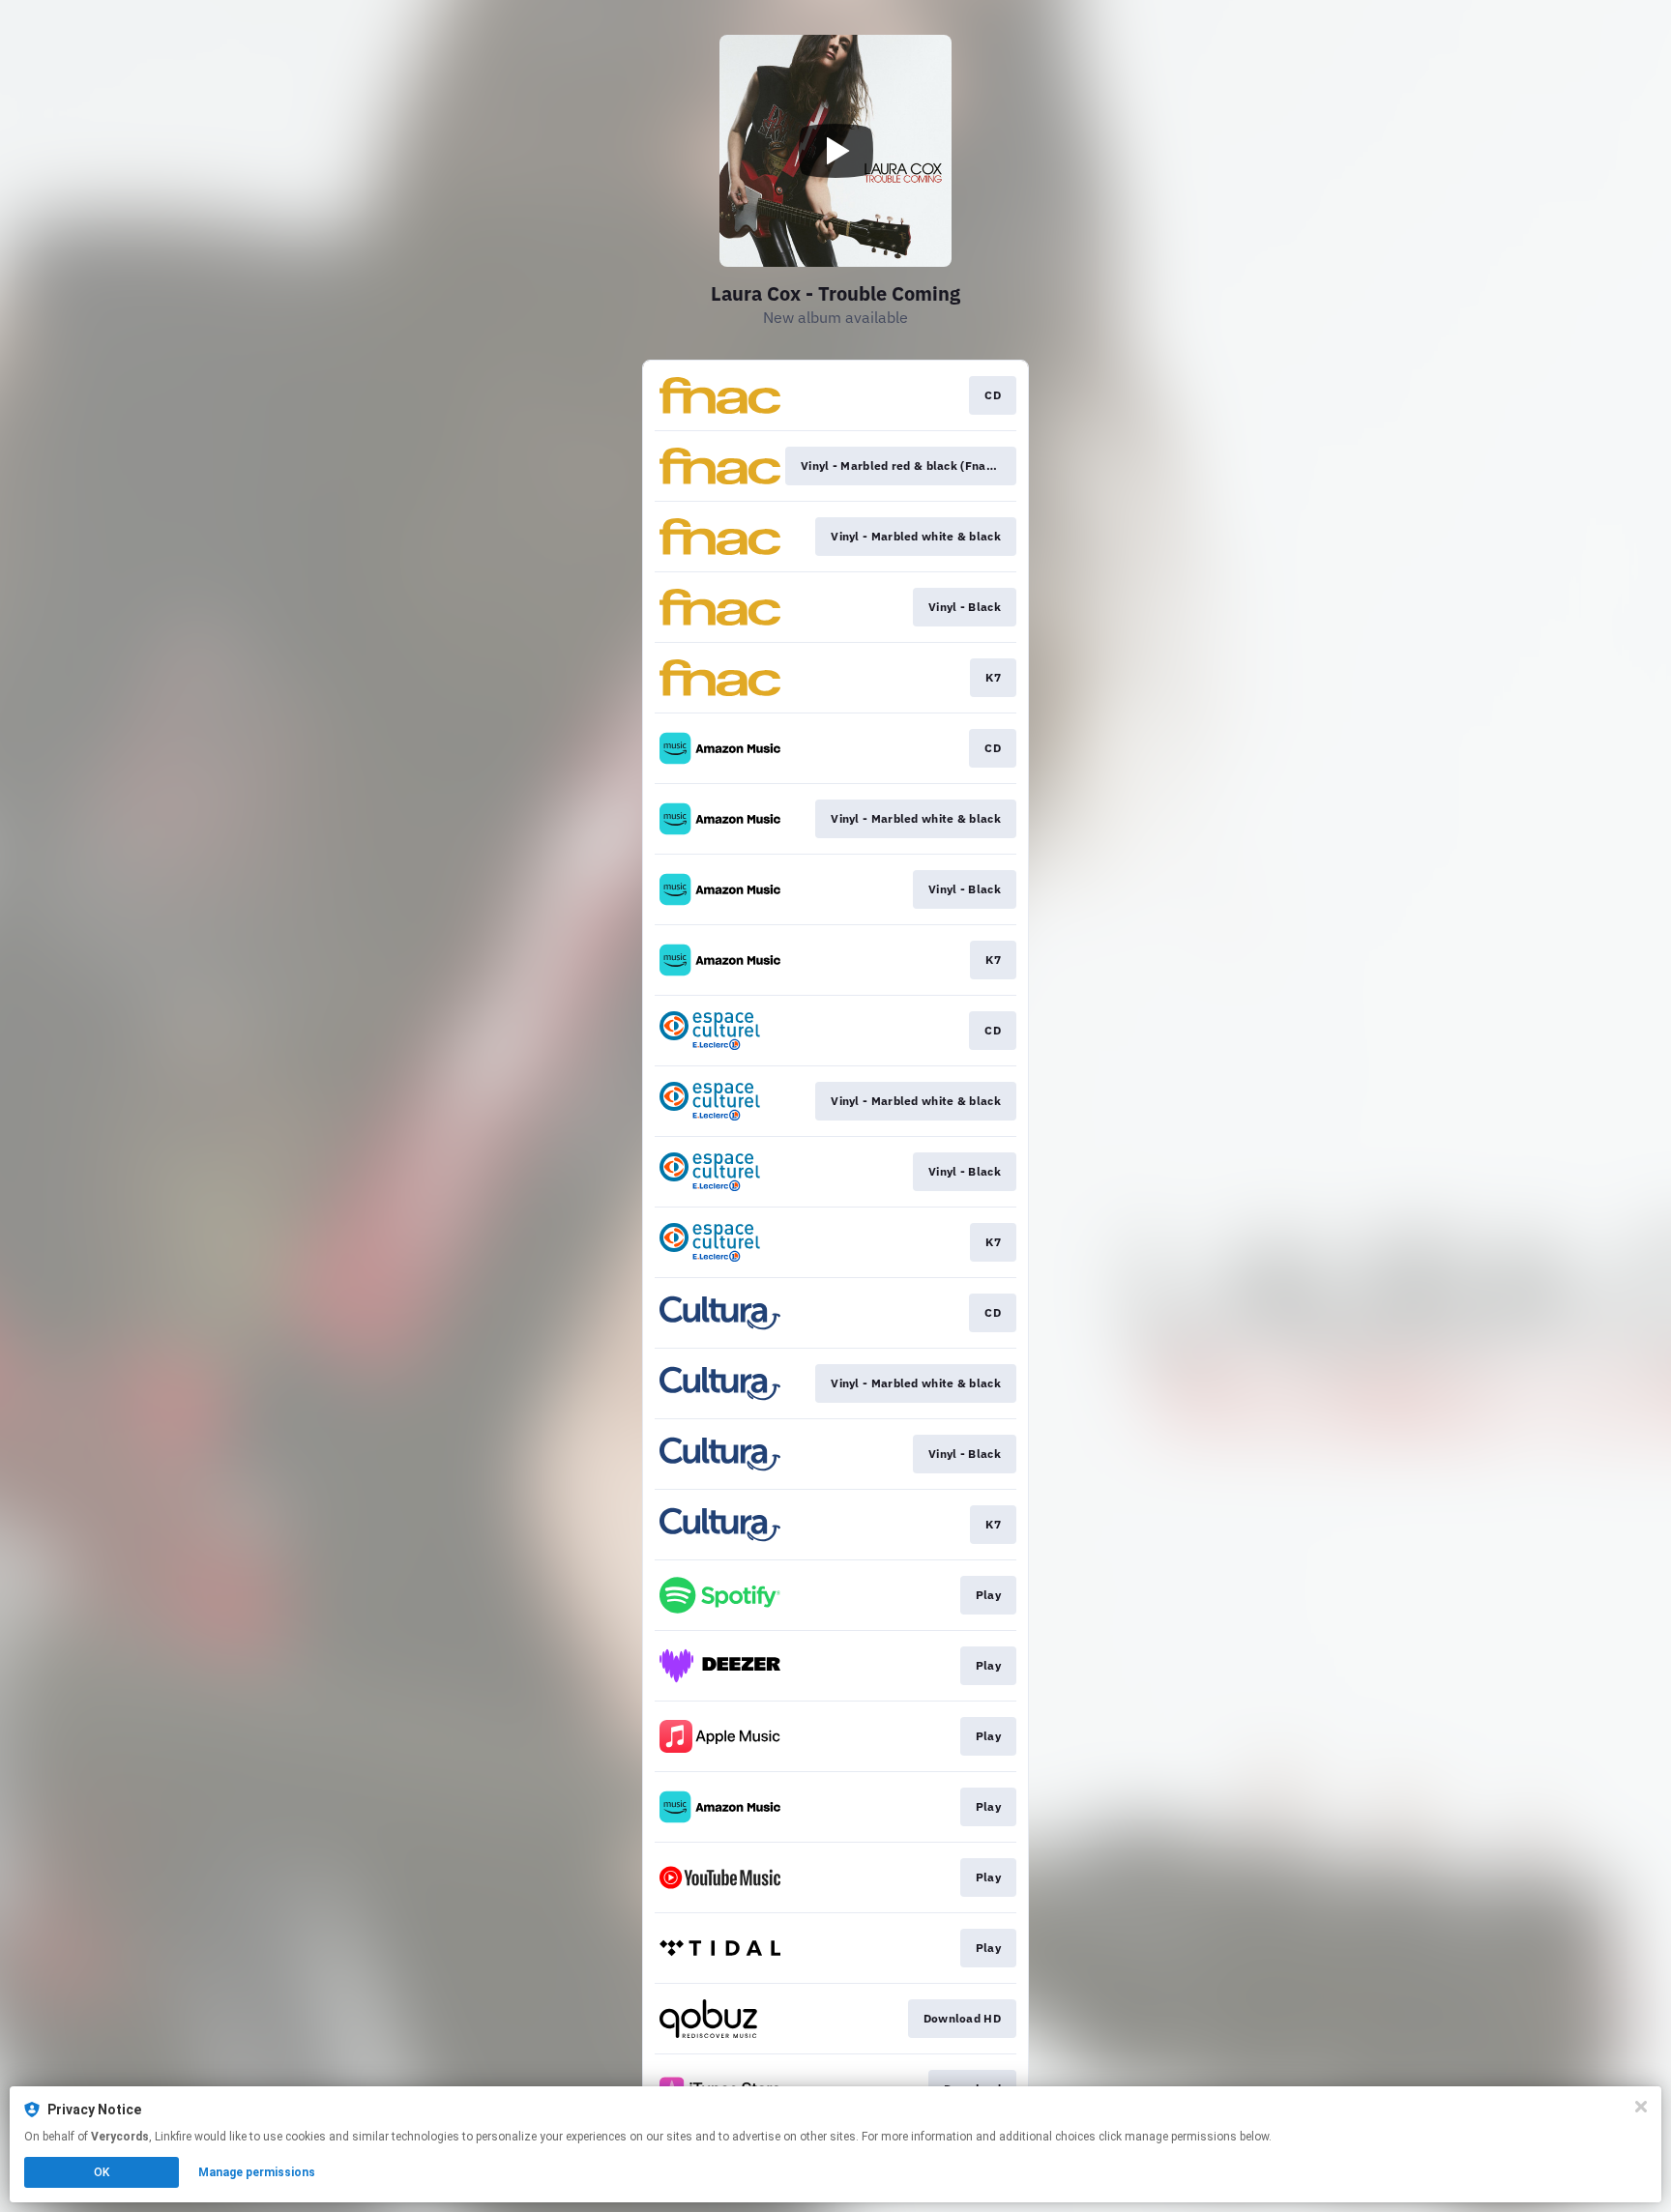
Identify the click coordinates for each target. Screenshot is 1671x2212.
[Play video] (835, 151)
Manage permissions (257, 2172)
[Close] (1641, 2107)
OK (102, 2172)
